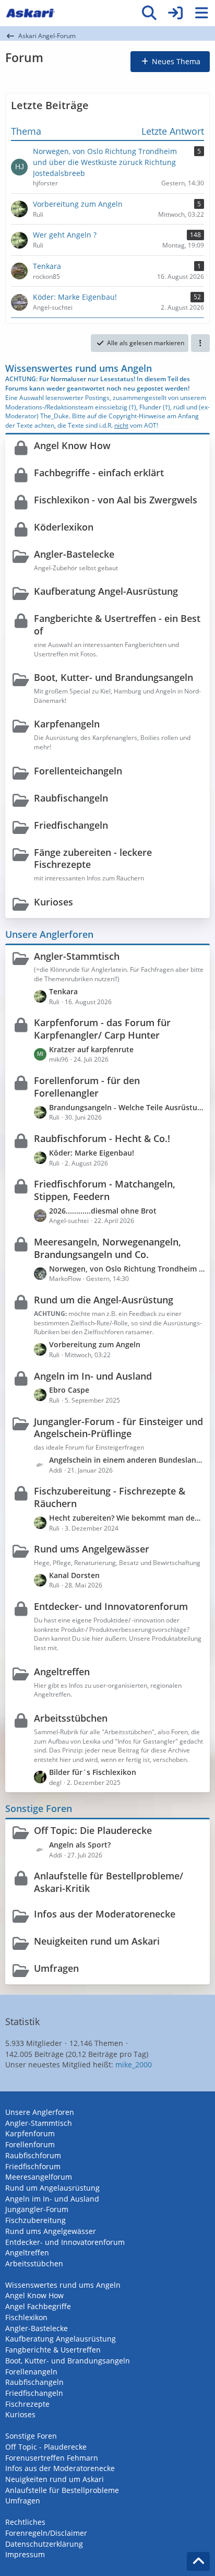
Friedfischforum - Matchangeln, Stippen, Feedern (105, 1190)
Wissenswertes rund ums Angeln (79, 368)
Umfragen (56, 1968)
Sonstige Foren (39, 1808)
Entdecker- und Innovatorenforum (111, 1606)
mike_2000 (134, 2065)
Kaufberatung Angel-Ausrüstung (106, 591)
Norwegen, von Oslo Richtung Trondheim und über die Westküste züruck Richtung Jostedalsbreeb (127, 1269)
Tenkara (63, 991)
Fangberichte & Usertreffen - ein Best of (117, 625)
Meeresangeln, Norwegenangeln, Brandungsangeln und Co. (107, 1248)
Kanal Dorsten (74, 1575)
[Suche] (149, 13)
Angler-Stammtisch (77, 956)
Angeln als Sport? (80, 1845)
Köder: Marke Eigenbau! (92, 1153)
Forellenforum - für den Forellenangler (87, 1087)
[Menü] (201, 13)
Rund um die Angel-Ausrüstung (104, 1300)
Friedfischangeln (71, 825)
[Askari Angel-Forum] (30, 13)
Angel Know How (72, 445)
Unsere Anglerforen (49, 934)
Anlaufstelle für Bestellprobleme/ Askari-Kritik (109, 1882)
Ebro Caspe (69, 1390)
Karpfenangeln (67, 724)
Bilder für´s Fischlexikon (93, 1772)
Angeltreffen (62, 1672)
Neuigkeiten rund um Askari (97, 1941)
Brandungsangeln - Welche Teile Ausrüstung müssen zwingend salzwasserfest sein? (127, 1107)
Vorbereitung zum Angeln (95, 1344)
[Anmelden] (175, 13)
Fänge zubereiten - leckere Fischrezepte (93, 858)
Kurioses (53, 902)
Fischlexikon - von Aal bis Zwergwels (116, 500)
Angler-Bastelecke (74, 554)
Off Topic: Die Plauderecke (93, 1830)
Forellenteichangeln (78, 771)
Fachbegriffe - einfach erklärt (99, 473)
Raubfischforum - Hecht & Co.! (102, 1138)
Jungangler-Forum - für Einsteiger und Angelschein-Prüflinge (118, 1428)
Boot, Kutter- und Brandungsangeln (114, 677)
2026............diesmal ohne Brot (103, 1211)
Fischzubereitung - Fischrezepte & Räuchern (110, 1497)
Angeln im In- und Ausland (93, 1376)
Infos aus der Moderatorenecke (105, 1914)
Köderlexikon (64, 527)
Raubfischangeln (71, 798)
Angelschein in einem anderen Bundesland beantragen (127, 1460)
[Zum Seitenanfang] (198, 2561)
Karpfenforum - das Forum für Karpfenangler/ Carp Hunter (102, 1029)
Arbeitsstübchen (71, 1718)
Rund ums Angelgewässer (92, 1549)
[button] (200, 343)
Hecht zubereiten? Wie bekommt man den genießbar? (127, 1518)
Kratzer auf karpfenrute (91, 1049)
